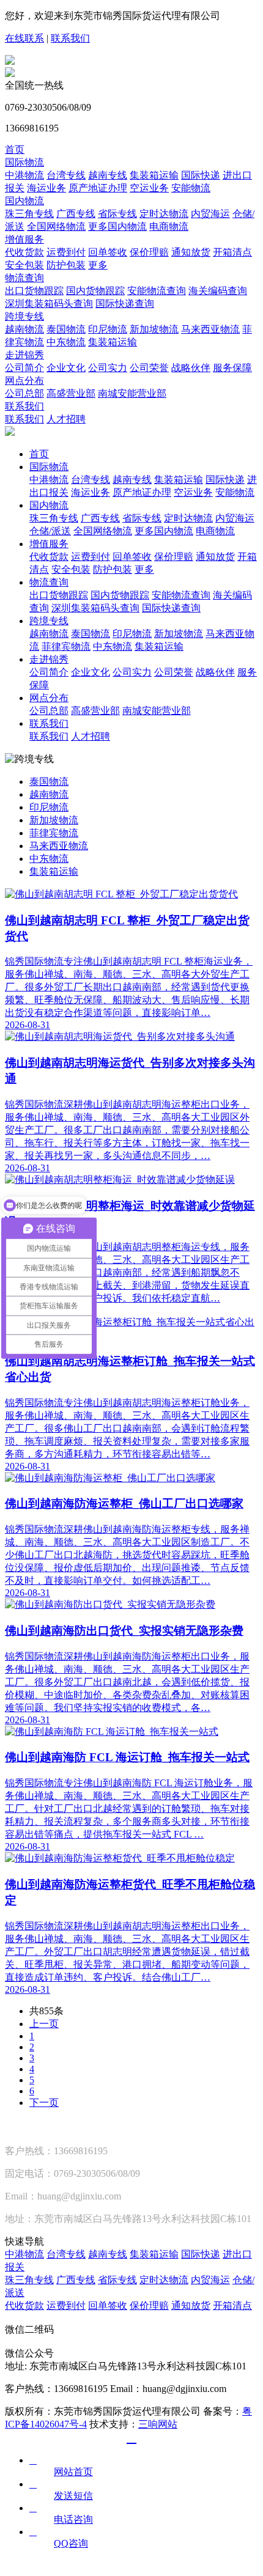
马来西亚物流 (210, 329)
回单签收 (108, 252)
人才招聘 (66, 419)
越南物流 (24, 329)
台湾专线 (66, 175)
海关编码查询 (218, 291)
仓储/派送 (50, 531)
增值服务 (24, 239)
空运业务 (149, 188)
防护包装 (66, 265)
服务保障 (232, 368)
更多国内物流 (117, 226)
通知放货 (191, 252)
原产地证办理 (98, 188)
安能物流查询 (157, 291)
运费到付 (66, 252)
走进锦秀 (24, 355)
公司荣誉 (149, 368)
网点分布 (24, 381)
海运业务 (46, 188)
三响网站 (158, 2424)
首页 (15, 149)
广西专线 (76, 214)
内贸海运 (210, 214)
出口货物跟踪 (34, 291)
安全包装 (24, 265)
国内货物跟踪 (95, 291)
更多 (98, 265)
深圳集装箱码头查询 (49, 304)
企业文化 (66, 368)
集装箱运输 (154, 175)
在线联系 (24, 38)
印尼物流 (108, 329)
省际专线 (117, 214)
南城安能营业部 (132, 393)
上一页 (44, 2024)
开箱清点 (232, 252)
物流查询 (24, 278)
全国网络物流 (56, 226)
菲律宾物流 (66, 646)
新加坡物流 (154, 329)
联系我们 (70, 38)
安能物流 (191, 188)
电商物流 (169, 226)
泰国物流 (66, 329)
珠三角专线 (29, 214)
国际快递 (201, 175)
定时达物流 (164, 214)
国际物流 (24, 162)
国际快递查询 (125, 304)
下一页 (44, 2103)
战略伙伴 (191, 368)
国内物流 (24, 201)
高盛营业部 (71, 393)
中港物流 (24, 175)
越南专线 (108, 175)
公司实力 (108, 368)
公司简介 (24, 368)
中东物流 (66, 342)
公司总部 (24, 393)
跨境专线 (24, 316)
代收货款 (24, 252)
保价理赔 (149, 252)
